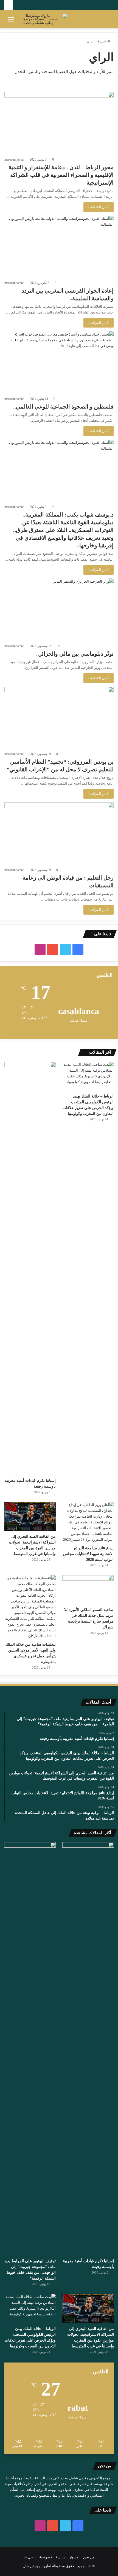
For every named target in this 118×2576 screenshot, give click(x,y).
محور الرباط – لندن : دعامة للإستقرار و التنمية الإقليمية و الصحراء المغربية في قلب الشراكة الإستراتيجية (61, 175)
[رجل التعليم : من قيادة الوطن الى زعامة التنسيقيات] (59, 833)
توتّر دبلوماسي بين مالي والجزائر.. (75, 654)
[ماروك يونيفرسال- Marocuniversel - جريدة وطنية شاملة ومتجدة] (45, 19)
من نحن (89, 2557)
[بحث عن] (21, 21)
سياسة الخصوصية (52, 2557)
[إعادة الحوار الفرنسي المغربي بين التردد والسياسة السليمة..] (59, 247)
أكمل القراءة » (99, 207)
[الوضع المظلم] (107, 21)
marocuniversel (14, 160)
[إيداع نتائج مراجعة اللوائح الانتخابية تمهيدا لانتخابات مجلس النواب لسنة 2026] (88, 1522)
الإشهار (74, 2557)
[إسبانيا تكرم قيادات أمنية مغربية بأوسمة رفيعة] (30, 1268)
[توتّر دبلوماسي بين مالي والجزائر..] (59, 609)
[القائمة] (11, 21)
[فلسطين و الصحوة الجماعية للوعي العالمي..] (59, 362)
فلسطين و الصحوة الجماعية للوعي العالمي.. (63, 407)
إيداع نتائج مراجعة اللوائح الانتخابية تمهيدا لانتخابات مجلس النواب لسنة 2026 (88, 1554)
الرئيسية (104, 41)
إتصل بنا (30, 2557)
